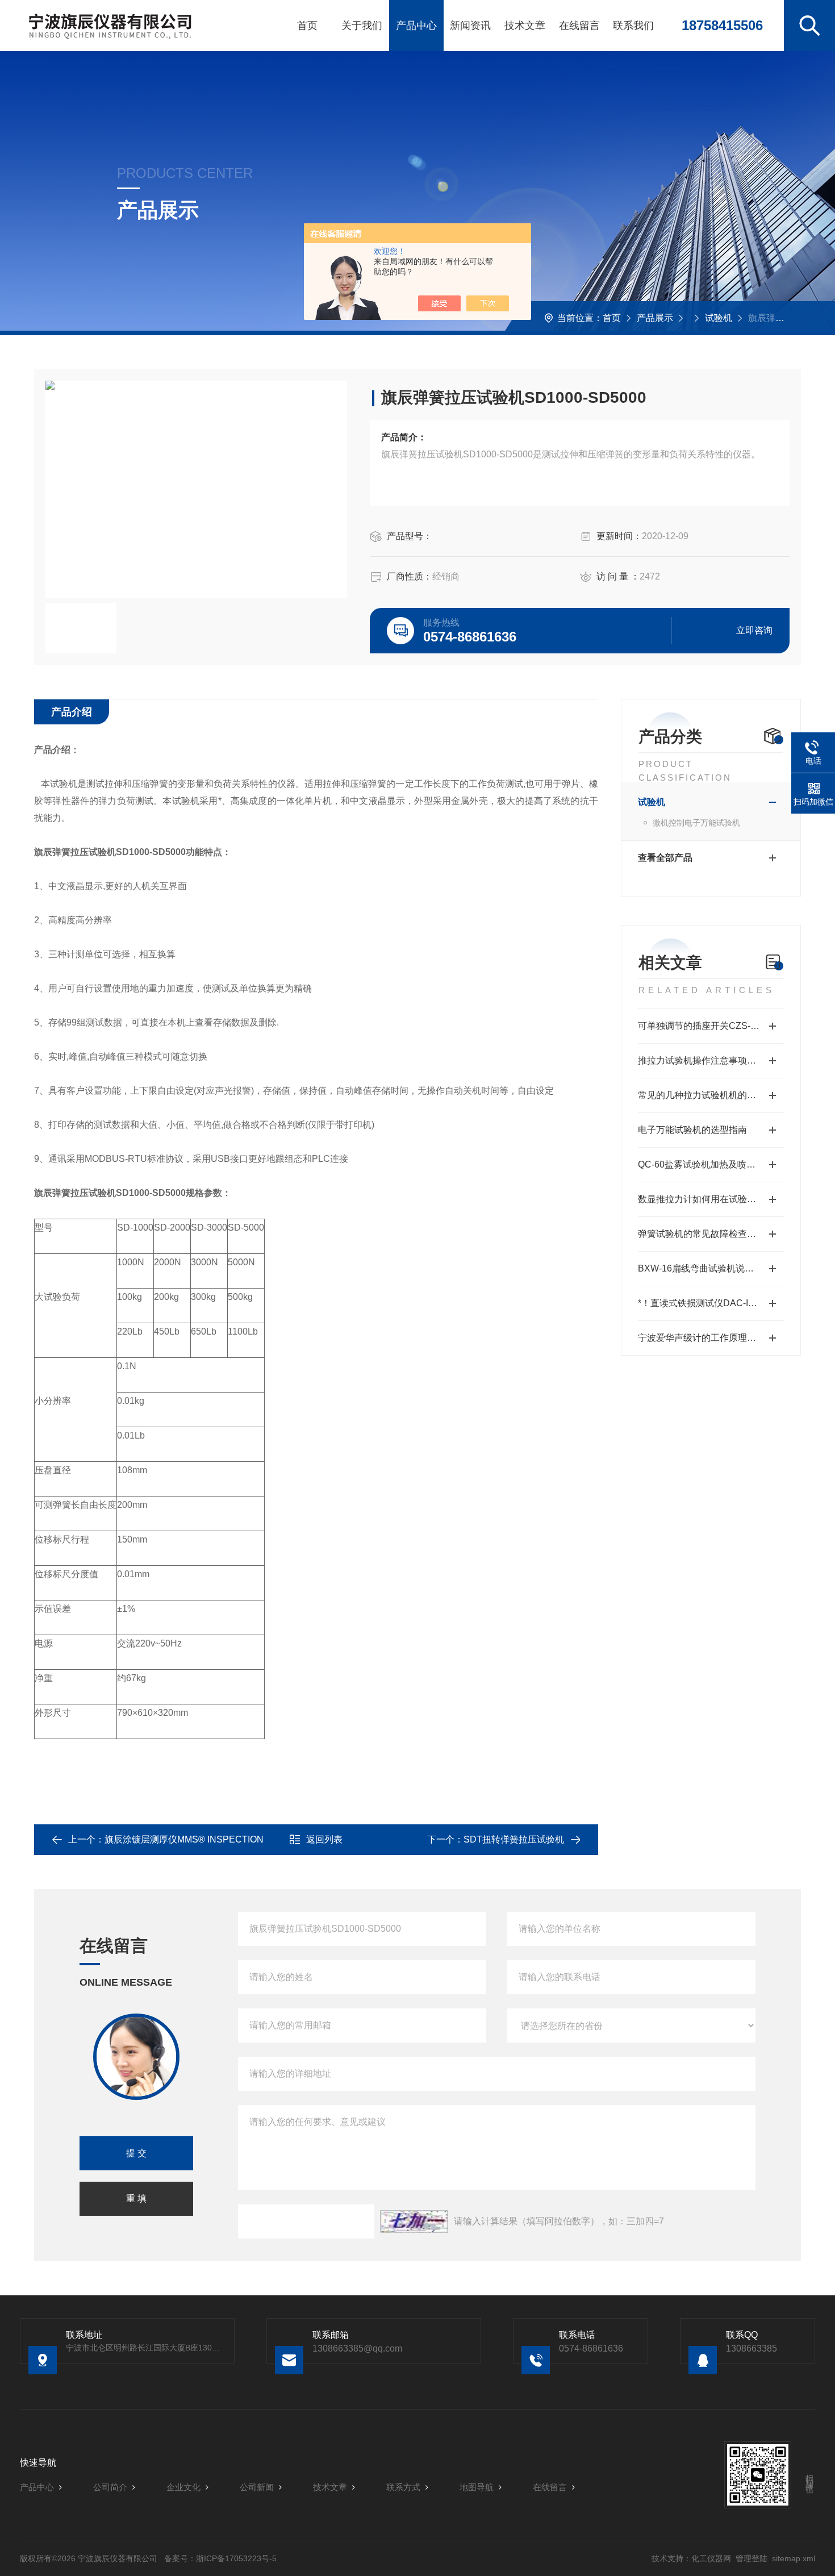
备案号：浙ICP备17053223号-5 (220, 2558)
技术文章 (525, 26)
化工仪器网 (711, 2558)
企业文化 (183, 2487)
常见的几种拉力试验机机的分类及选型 (711, 1095)
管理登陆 (751, 2558)
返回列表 (324, 1839)
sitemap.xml (794, 2558)
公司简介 (110, 2487)
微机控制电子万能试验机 (696, 823)
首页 (307, 26)
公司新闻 (257, 2487)
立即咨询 (754, 630)
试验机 (719, 318)
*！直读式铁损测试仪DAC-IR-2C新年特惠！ (711, 1303)
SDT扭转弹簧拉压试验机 (514, 1839)
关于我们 (362, 26)
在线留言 (579, 26)
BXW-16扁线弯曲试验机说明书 (700, 1268)
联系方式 (403, 2487)
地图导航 (477, 2487)
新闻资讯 (470, 26)
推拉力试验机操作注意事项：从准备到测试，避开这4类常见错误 (711, 1060)
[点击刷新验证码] (414, 2221)
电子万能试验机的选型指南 (692, 1130)
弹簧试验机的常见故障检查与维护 (706, 1234)
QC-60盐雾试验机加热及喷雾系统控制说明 (711, 1164)
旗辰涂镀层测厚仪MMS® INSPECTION (184, 1839)
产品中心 (416, 26)
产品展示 (655, 318)
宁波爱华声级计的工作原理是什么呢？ (711, 1338)
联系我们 (633, 26)
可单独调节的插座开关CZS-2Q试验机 (711, 1026)
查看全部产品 (665, 858)
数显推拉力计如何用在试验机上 (702, 1199)
